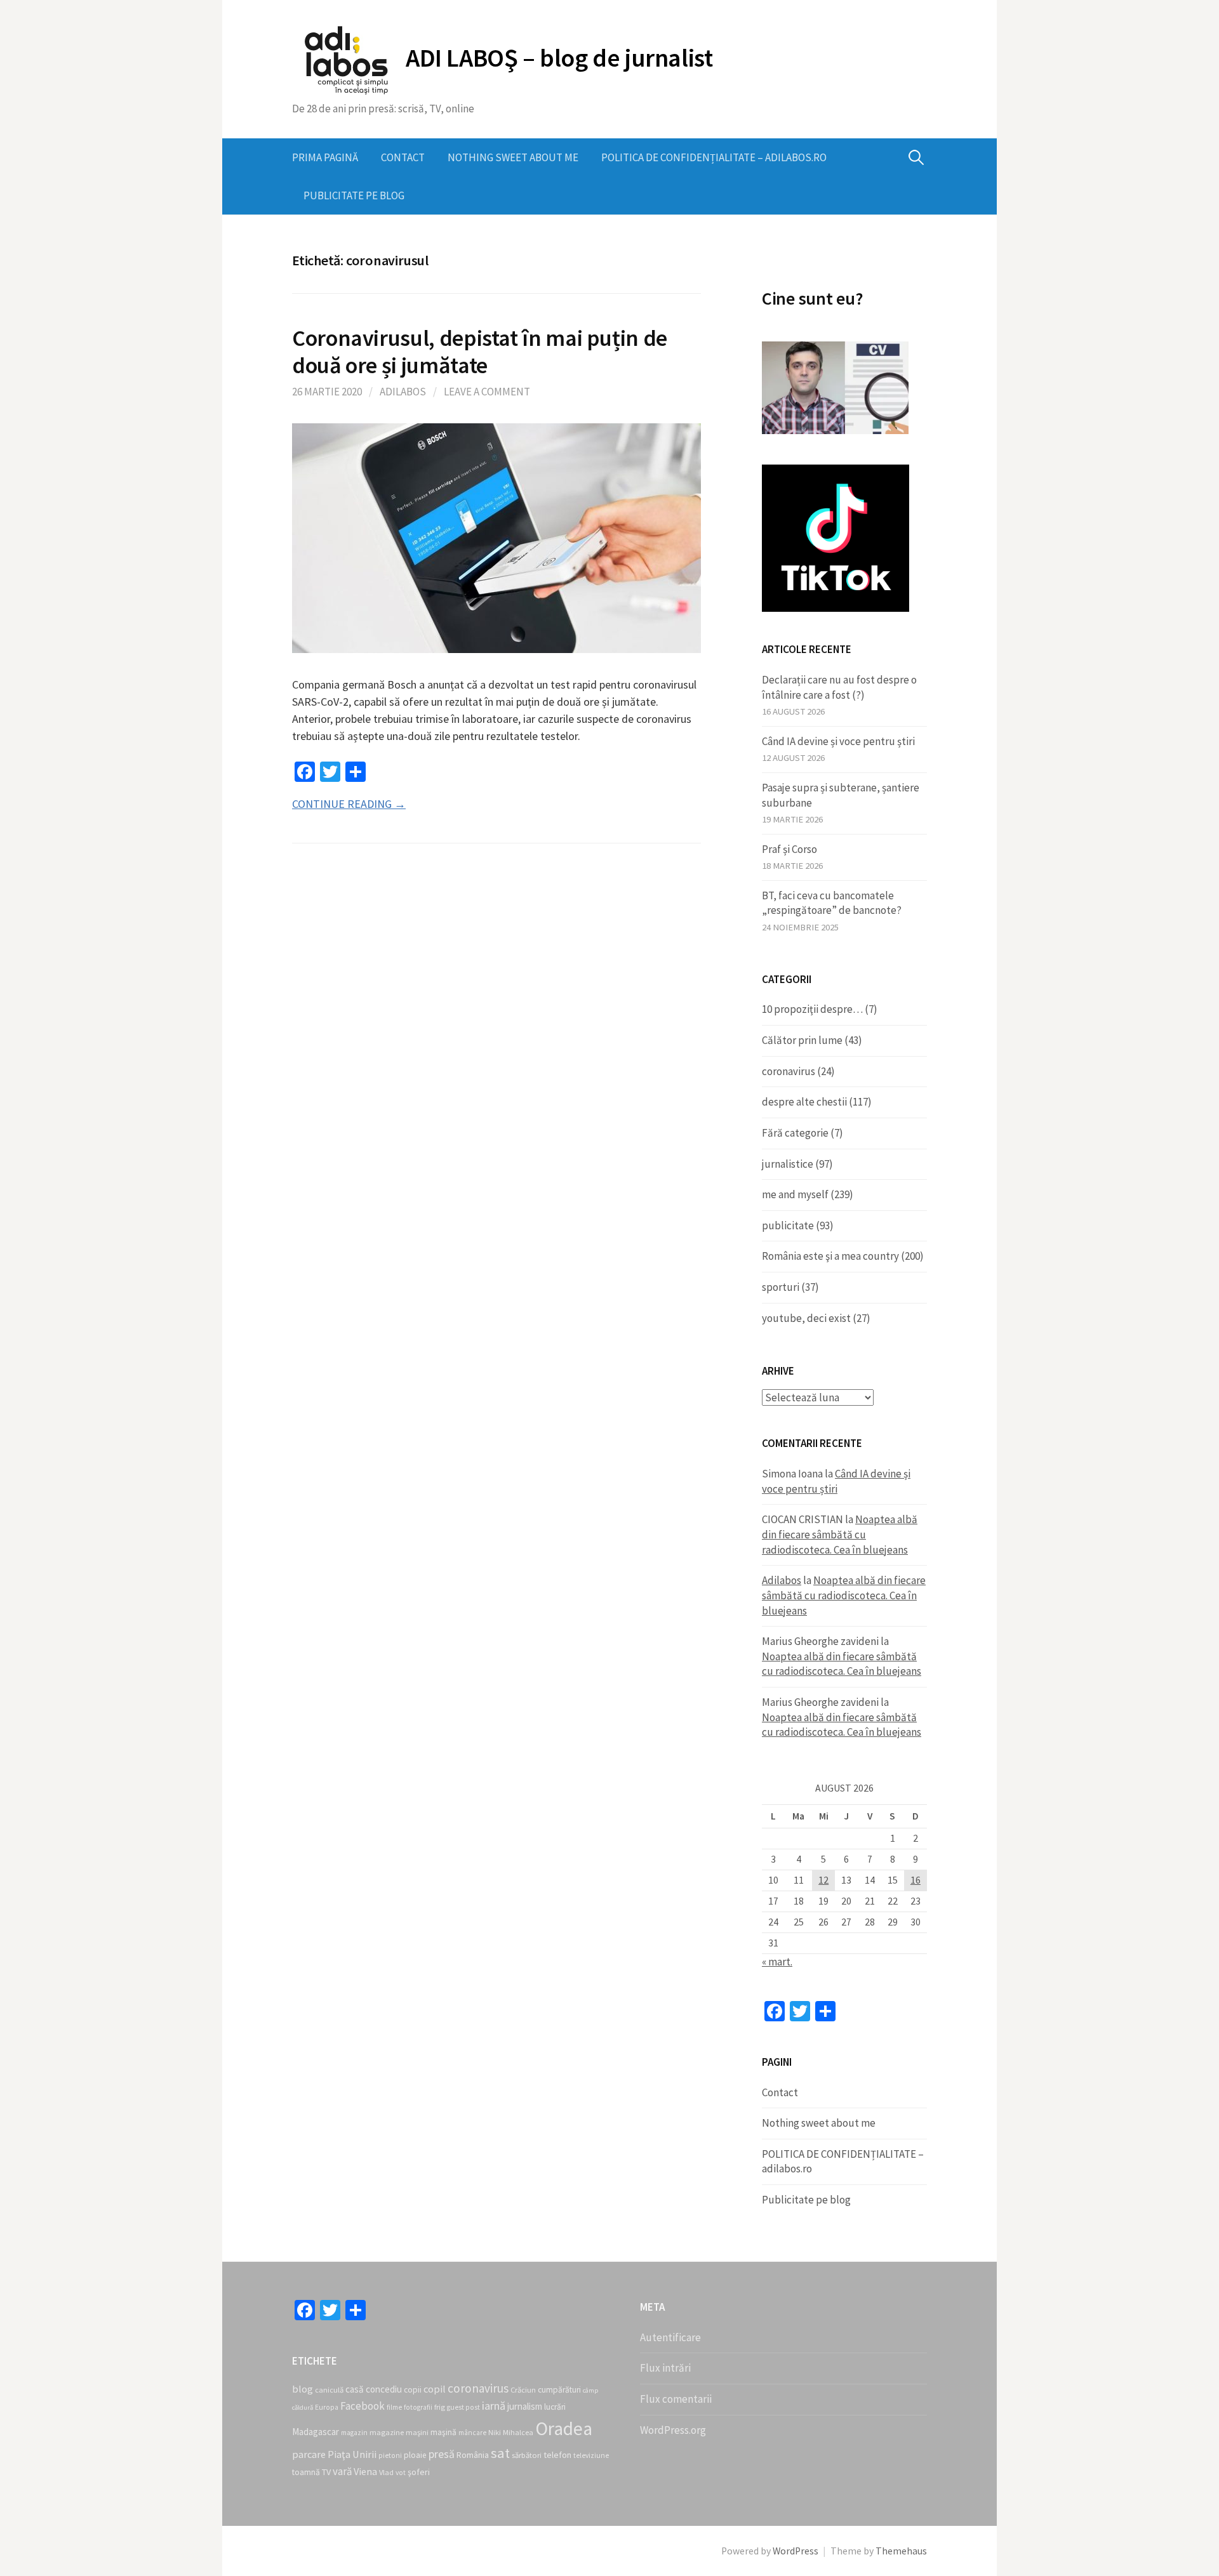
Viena (365, 2471)
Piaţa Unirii (352, 2454)
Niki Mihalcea (511, 2432)
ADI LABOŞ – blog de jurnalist (559, 58)
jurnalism (525, 2406)
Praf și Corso (789, 849)
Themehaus (901, 2551)
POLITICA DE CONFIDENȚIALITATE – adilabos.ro (714, 157)
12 (823, 1880)
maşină (443, 2432)
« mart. (777, 1962)
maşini (417, 2432)
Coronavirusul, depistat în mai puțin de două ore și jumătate (480, 352)
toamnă (306, 2472)
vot (401, 2473)
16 (916, 1880)
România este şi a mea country (830, 1256)
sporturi (781, 1287)
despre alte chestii (804, 1102)
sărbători (527, 2455)
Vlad (386, 2472)
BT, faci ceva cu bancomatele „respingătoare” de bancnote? (832, 903)
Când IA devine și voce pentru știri (838, 741)
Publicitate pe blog (354, 195)
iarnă (494, 2406)
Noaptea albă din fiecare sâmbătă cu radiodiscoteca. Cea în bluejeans (840, 1534)
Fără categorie (795, 1133)
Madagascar (316, 2432)
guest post (463, 2407)
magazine (387, 2432)
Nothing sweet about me (513, 157)
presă (442, 2454)
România (473, 2455)
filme (394, 2407)
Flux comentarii (676, 2399)
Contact (403, 157)
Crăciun (523, 2390)
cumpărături (559, 2390)
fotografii (418, 2407)
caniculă (329, 2390)
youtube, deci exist (806, 1318)
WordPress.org (673, 2430)
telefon (557, 2455)
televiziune (591, 2455)
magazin (354, 2433)
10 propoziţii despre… (812, 1009)
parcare (309, 2454)
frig (440, 2407)
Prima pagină (325, 157)
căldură (303, 2408)
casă (355, 2389)
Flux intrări (665, 2368)
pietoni (390, 2455)
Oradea (564, 2428)
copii (413, 2390)
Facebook (363, 2406)
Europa (327, 2407)
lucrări (555, 2407)
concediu (384, 2389)
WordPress (796, 2551)
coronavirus (789, 1071)
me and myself (795, 1194)
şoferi (419, 2472)
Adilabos (403, 392)
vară (342, 2471)
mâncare (472, 2433)
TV (326, 2472)
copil (435, 2389)
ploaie (415, 2455)
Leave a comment (487, 392)
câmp (590, 2390)
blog (303, 2389)
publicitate (788, 1225)
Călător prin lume (802, 1040)
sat (500, 2453)
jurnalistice (788, 1164)
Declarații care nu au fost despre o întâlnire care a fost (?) (839, 687)
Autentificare (670, 2337)
